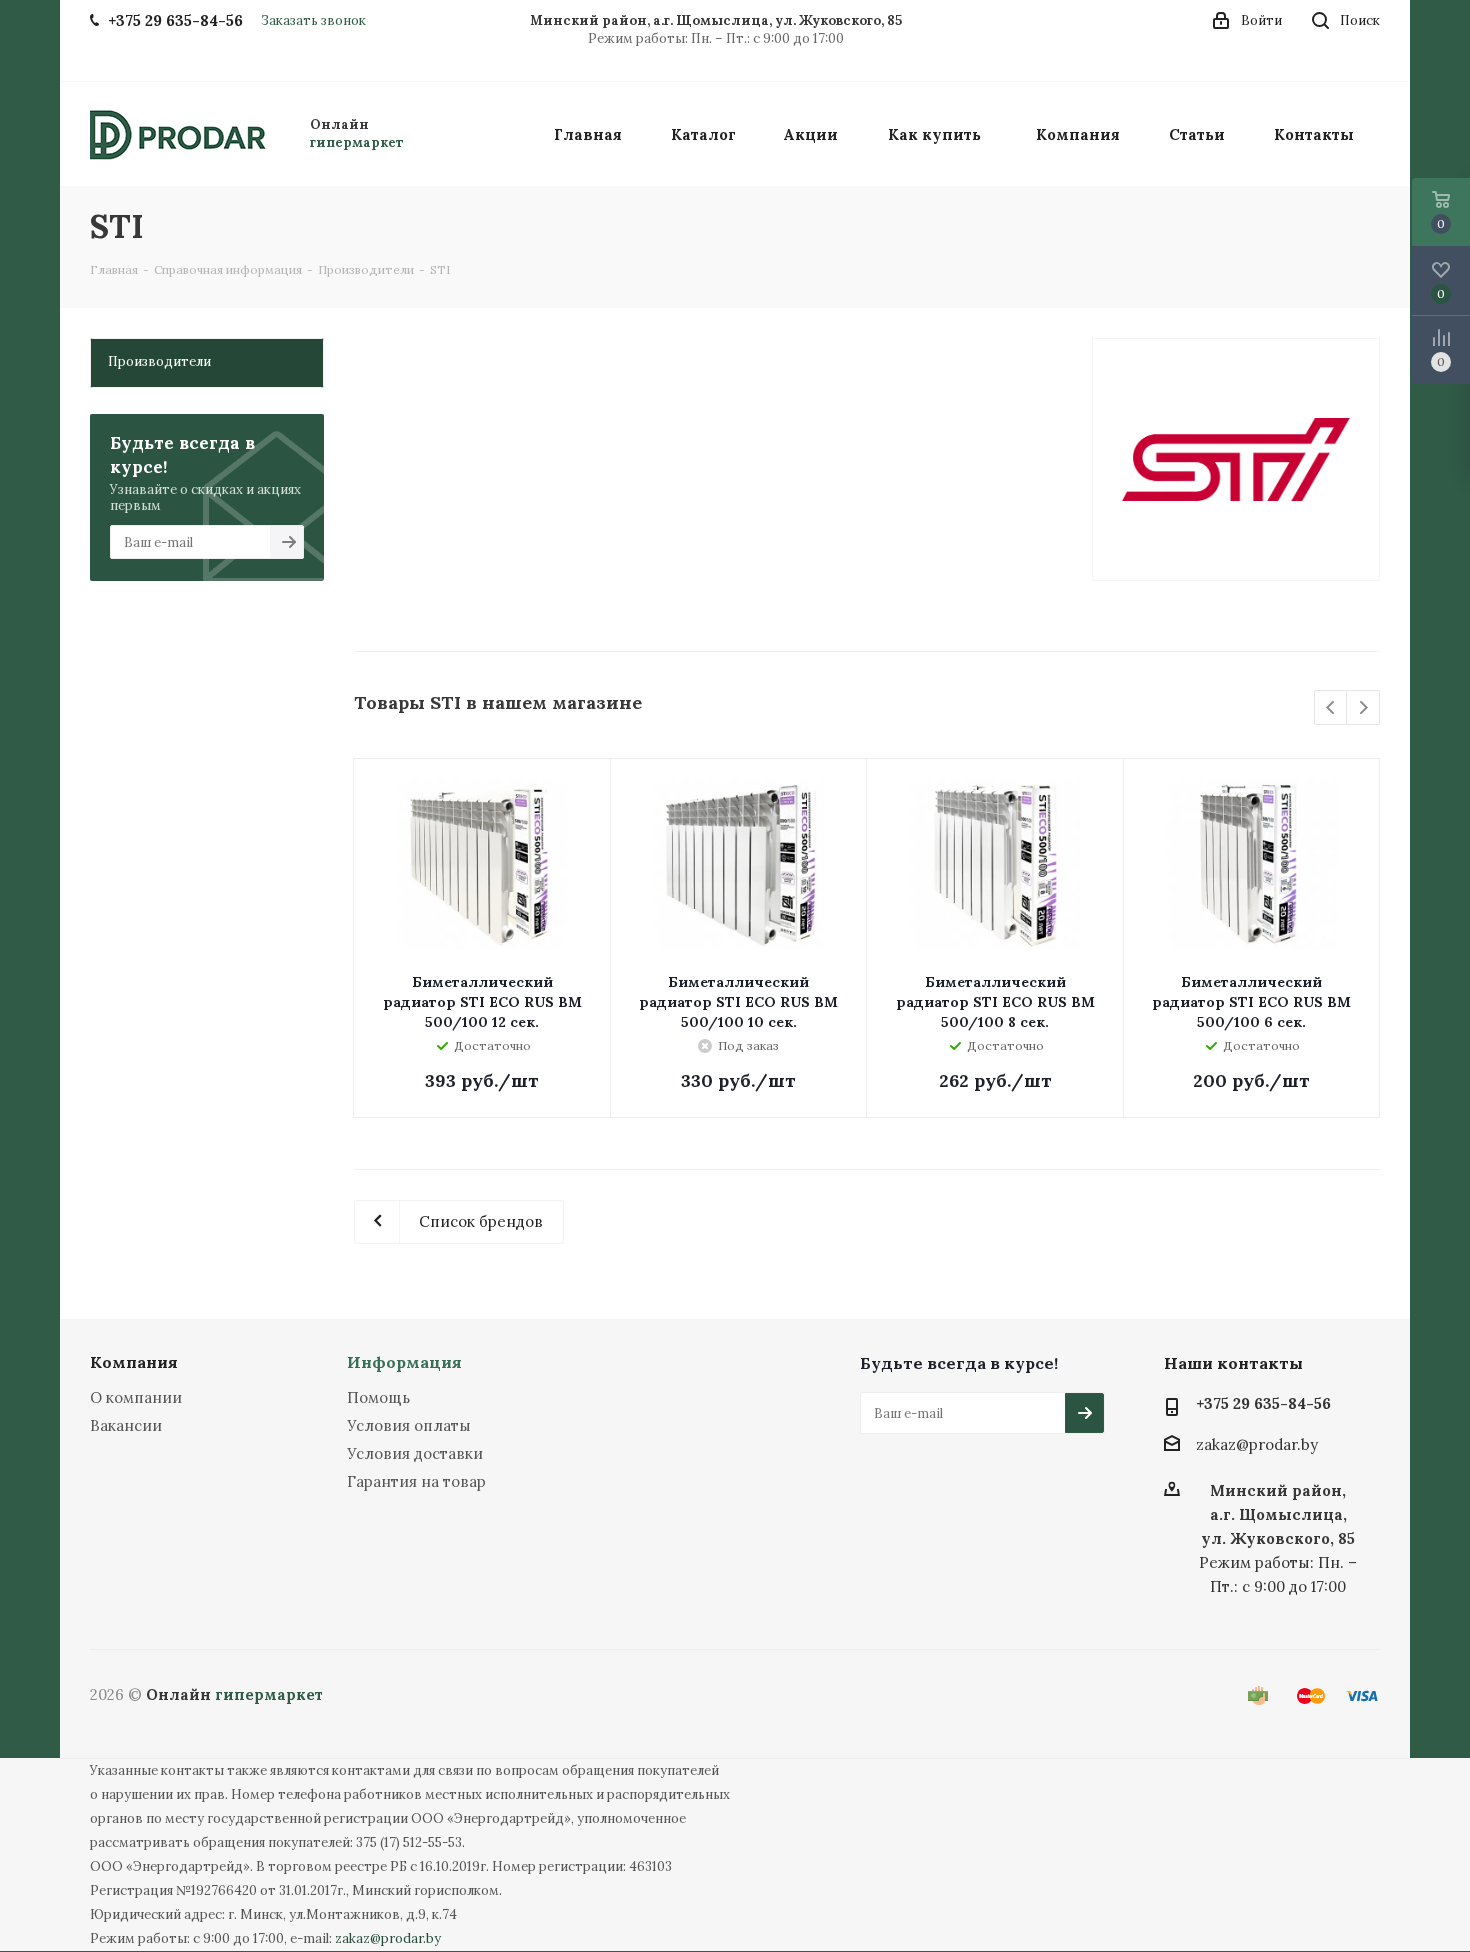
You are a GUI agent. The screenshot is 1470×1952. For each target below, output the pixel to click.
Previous (1331, 708)
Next (1363, 708)
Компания (134, 1362)
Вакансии (126, 1425)
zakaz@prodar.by (1257, 1444)
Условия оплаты (409, 1425)
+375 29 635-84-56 (1263, 1403)
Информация (404, 1362)
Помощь (378, 1397)
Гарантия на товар (416, 1481)
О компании (136, 1397)
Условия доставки (415, 1453)
